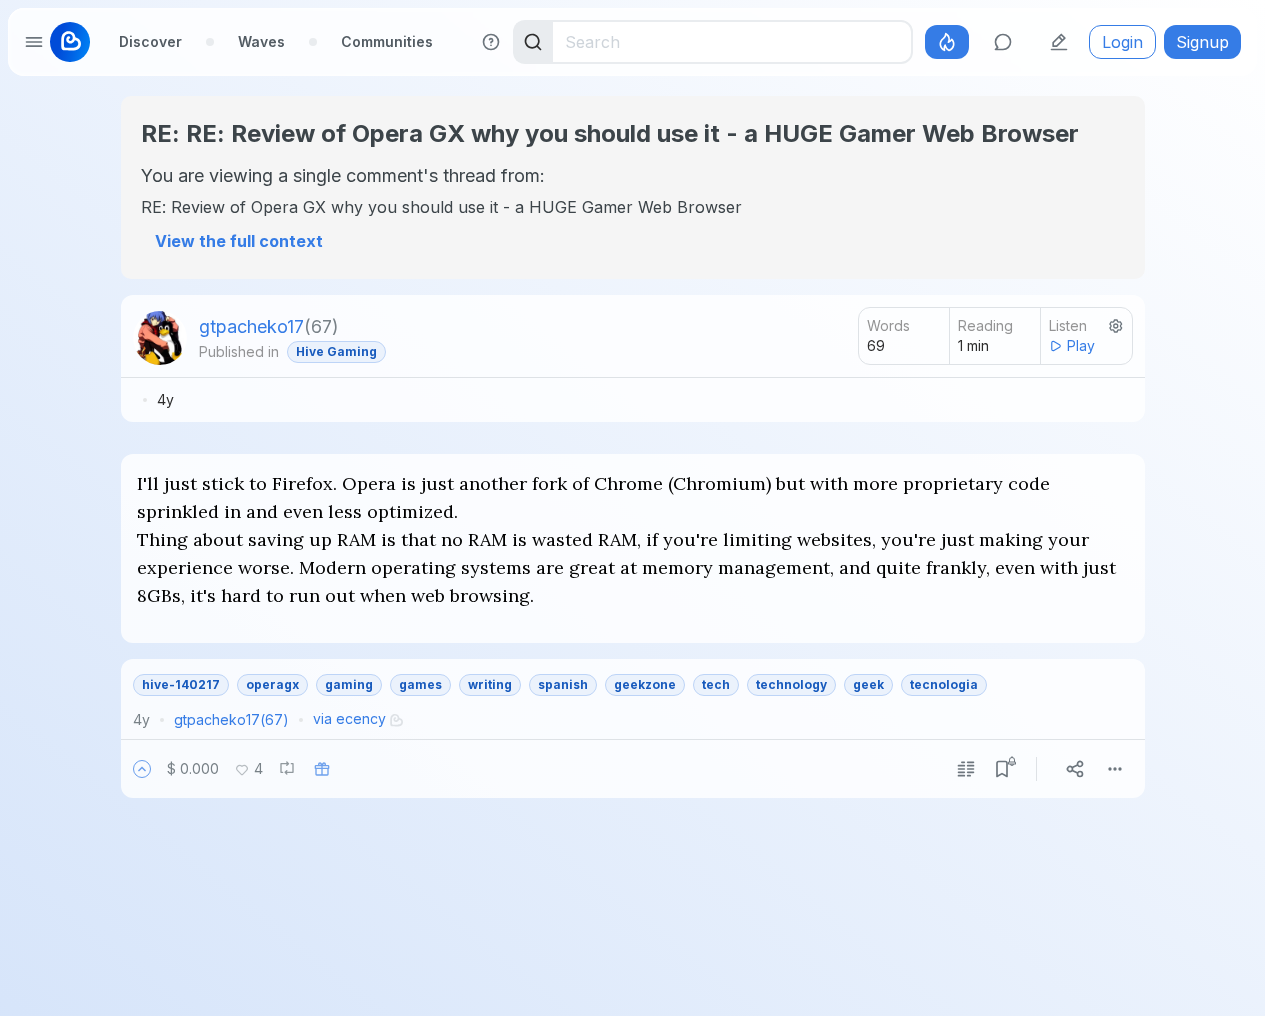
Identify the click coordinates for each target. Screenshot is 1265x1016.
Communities (387, 41)
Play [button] (1081, 345)
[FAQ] (491, 42)
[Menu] (1115, 769)
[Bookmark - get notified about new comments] (1002, 769)
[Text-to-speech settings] (1116, 326)
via (349, 718)
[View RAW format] (966, 769)
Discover (150, 41)
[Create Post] (1059, 42)
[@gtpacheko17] (160, 338)
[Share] (1075, 769)
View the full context (239, 241)
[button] (142, 769)
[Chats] (1003, 42)
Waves (261, 41)
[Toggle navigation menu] (34, 42)
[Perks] (947, 42)
